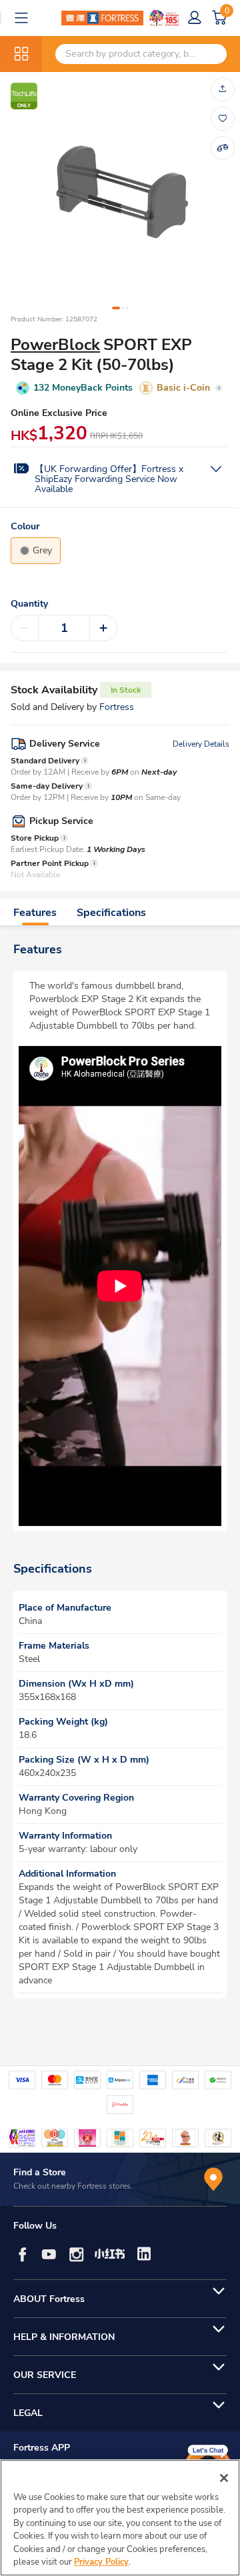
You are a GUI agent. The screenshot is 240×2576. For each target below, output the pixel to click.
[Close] (224, 2478)
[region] (120, 2518)
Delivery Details (201, 744)
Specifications (111, 913)
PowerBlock (55, 345)
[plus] (103, 628)
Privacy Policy (101, 2562)
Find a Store (40, 2172)
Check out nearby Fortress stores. (73, 2186)
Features (35, 913)
